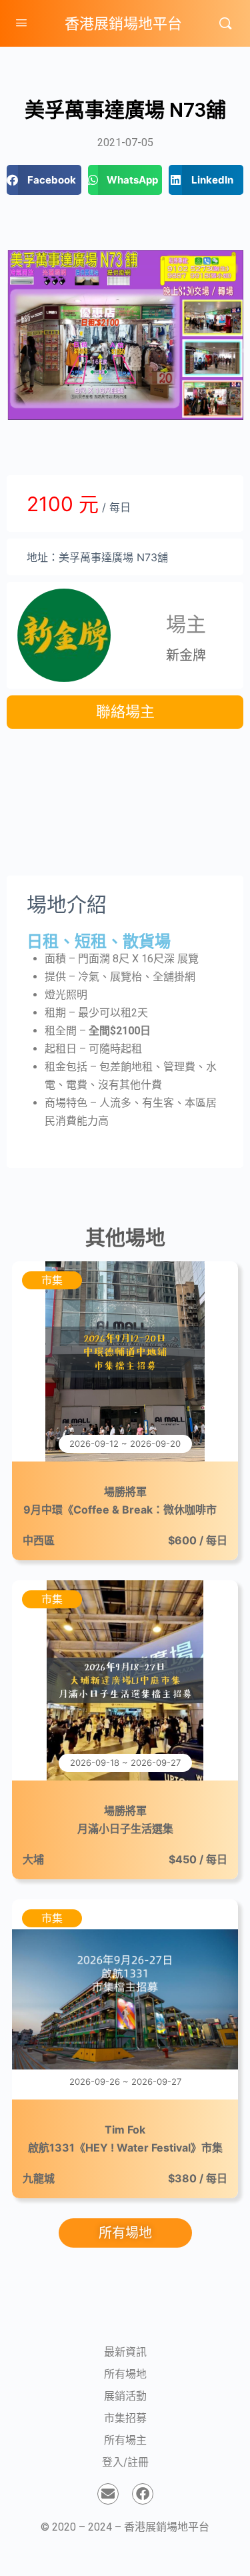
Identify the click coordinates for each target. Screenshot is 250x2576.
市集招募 (125, 2418)
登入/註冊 (125, 2462)
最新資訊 (125, 2352)
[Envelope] (108, 2494)
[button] (44, 180)
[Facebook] (143, 2494)
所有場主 (125, 2440)
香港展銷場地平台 (123, 23)
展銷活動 (125, 2396)
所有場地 (125, 2374)
